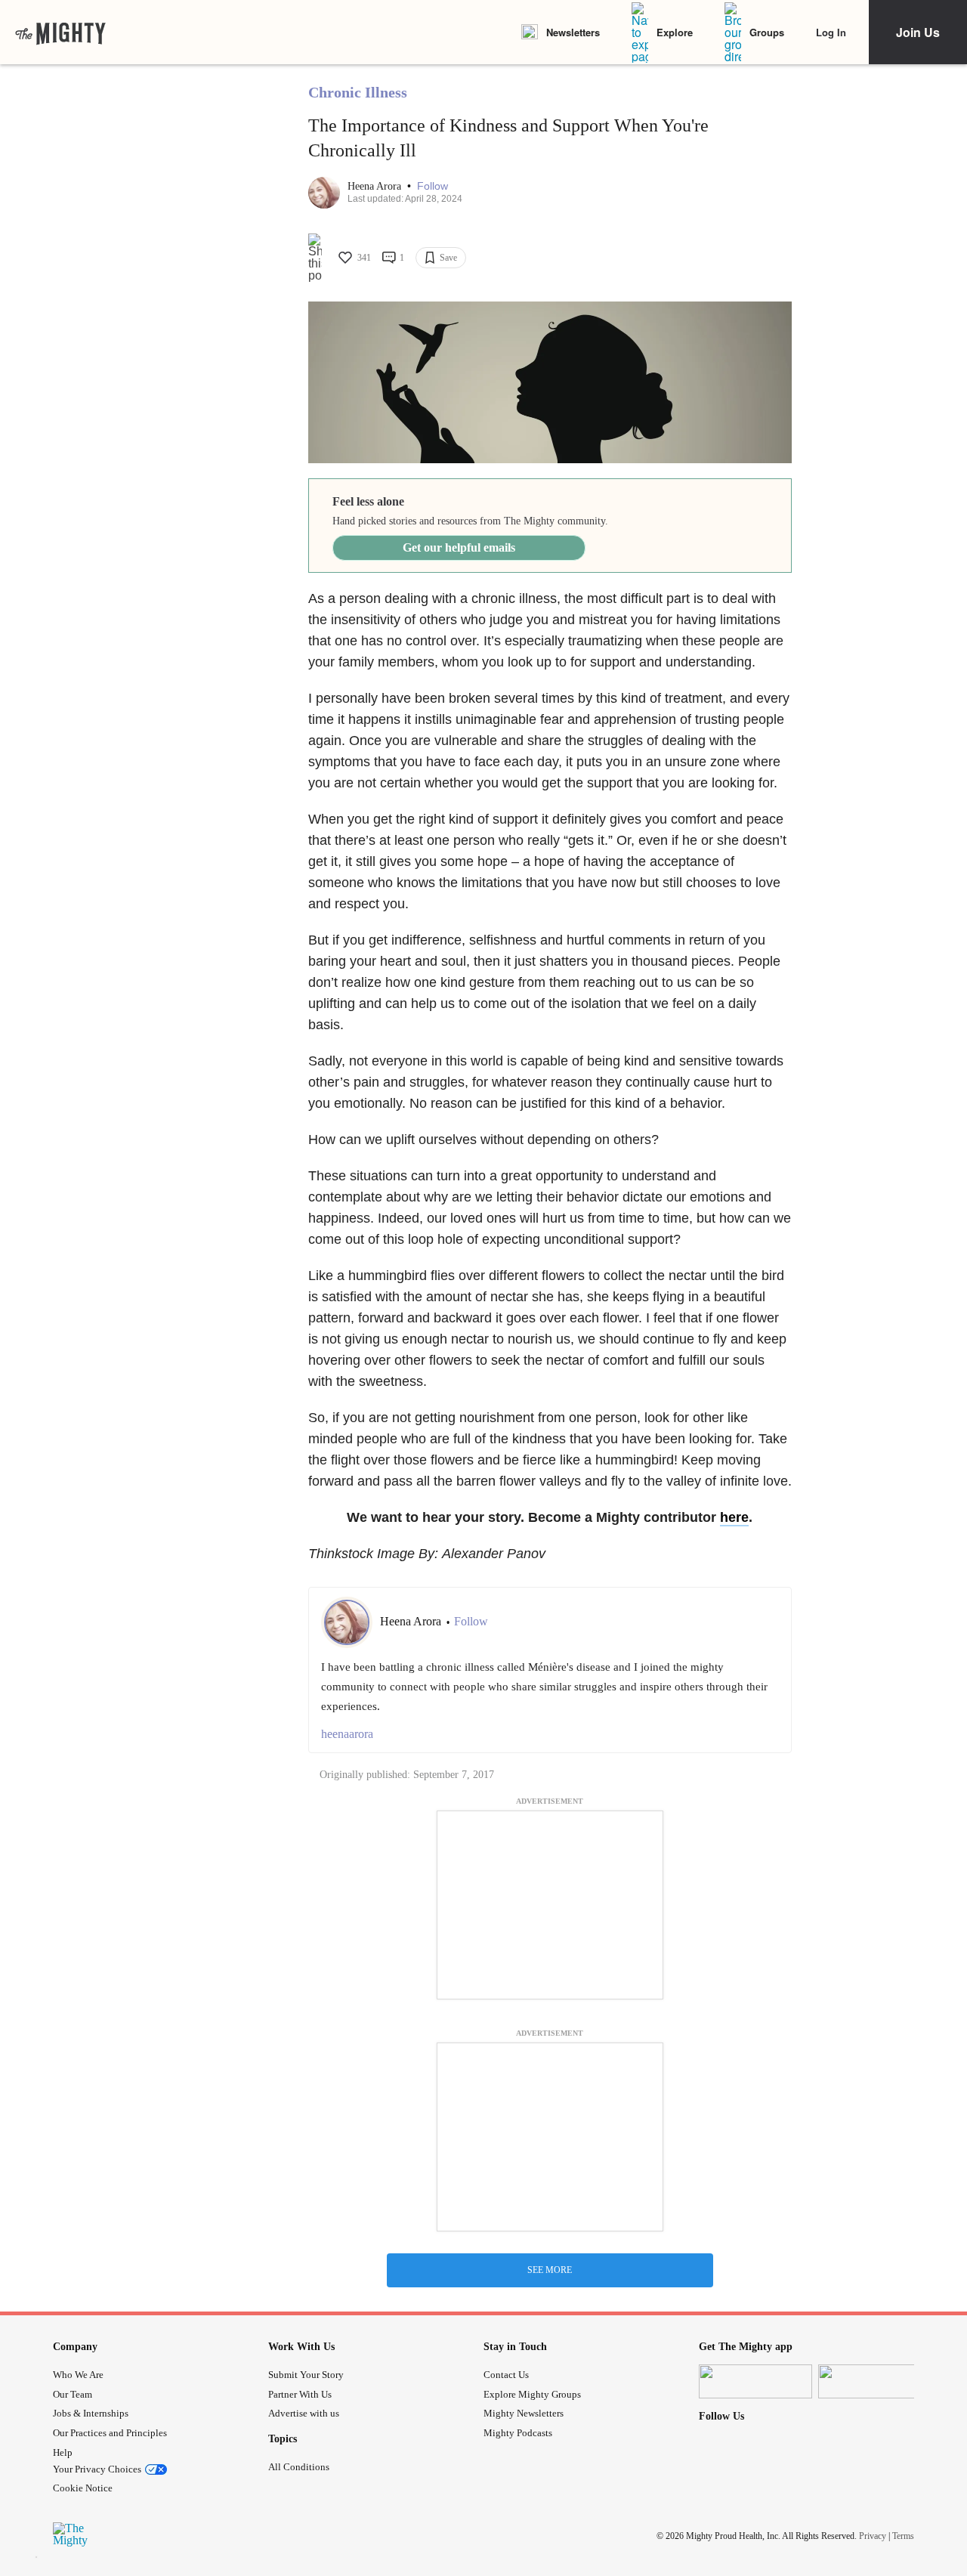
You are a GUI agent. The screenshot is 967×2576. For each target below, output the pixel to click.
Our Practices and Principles (110, 2433)
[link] (60, 32)
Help (63, 2452)
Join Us (918, 32)
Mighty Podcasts (518, 2433)
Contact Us (506, 2375)
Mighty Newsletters (524, 2413)
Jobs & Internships (91, 2413)
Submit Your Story (306, 2375)
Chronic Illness (358, 92)
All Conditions (299, 2467)
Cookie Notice (83, 2488)
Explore (675, 32)
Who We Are (78, 2375)
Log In (831, 32)
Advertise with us (304, 2413)
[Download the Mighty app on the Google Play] (875, 2381)
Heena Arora (376, 186)
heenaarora (347, 1734)
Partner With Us (300, 2394)
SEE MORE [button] (550, 2270)
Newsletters (573, 32)
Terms (903, 2536)
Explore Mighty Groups (532, 2394)
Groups (767, 32)
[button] (433, 186)
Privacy (873, 2536)
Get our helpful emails (459, 547)
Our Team (73, 2394)
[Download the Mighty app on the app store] (755, 2381)
